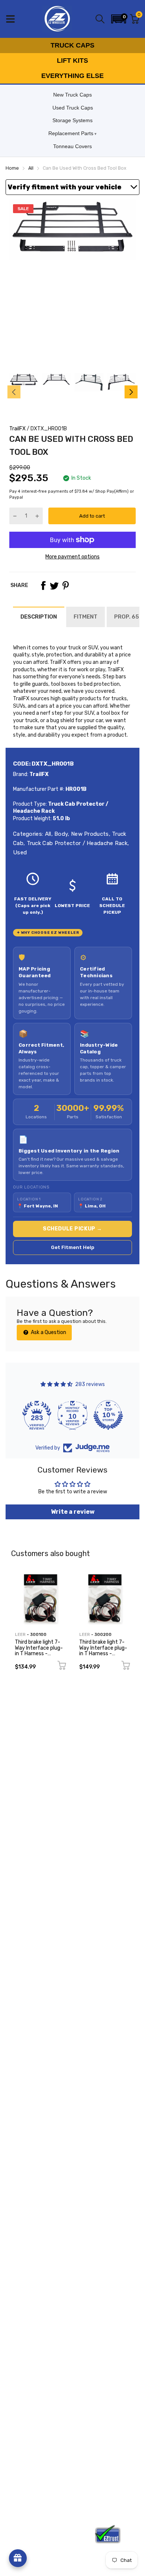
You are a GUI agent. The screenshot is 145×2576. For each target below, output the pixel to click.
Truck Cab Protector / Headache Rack (76, 843)
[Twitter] (54, 586)
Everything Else (72, 76)
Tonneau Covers (72, 146)
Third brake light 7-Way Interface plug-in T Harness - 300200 (103, 1651)
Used (20, 852)
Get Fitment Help (73, 1247)
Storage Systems (72, 120)
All (47, 834)
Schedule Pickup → (72, 1229)
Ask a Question (48, 1332)
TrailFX (17, 429)
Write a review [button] (73, 1512)
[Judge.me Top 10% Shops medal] (108, 1415)
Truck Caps (72, 45)
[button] (119, 19)
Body (60, 834)
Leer (20, 1635)
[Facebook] (43, 586)
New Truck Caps (72, 95)
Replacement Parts (71, 133)
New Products (89, 834)
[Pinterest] (65, 586)
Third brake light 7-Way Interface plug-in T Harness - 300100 (39, 1651)
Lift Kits (72, 61)
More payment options (72, 557)
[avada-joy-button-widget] (18, 2558)
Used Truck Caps (73, 108)
